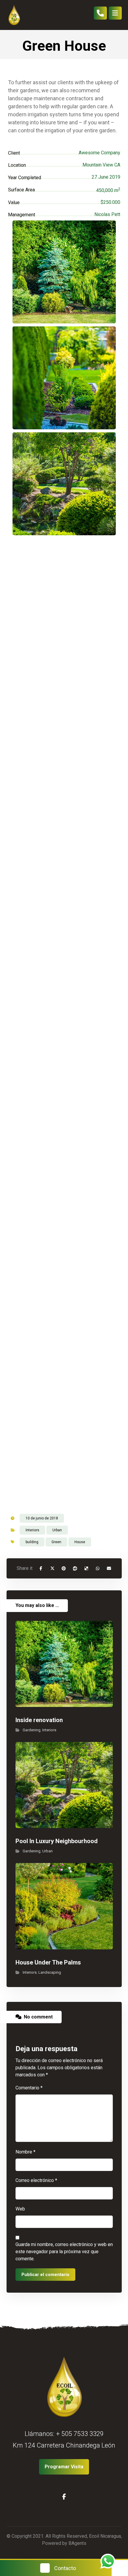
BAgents (77, 2543)
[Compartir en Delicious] (86, 1568)
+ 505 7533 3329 (80, 2434)
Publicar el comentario (45, 2275)
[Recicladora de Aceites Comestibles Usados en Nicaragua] (14, 15)
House (80, 1542)
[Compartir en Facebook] (41, 1568)
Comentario (29, 2088)
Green (56, 1542)
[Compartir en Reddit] (75, 1568)
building (32, 1542)
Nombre (25, 2152)
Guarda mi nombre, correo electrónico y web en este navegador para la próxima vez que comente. (64, 2252)
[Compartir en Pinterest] (64, 1568)
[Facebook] (64, 2497)
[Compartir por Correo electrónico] (109, 1568)
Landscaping (50, 1972)
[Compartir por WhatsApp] (98, 1568)
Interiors (32, 1530)
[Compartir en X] (52, 1568)
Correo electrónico (36, 2180)
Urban (57, 1530)
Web (20, 2209)
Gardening (32, 1730)
